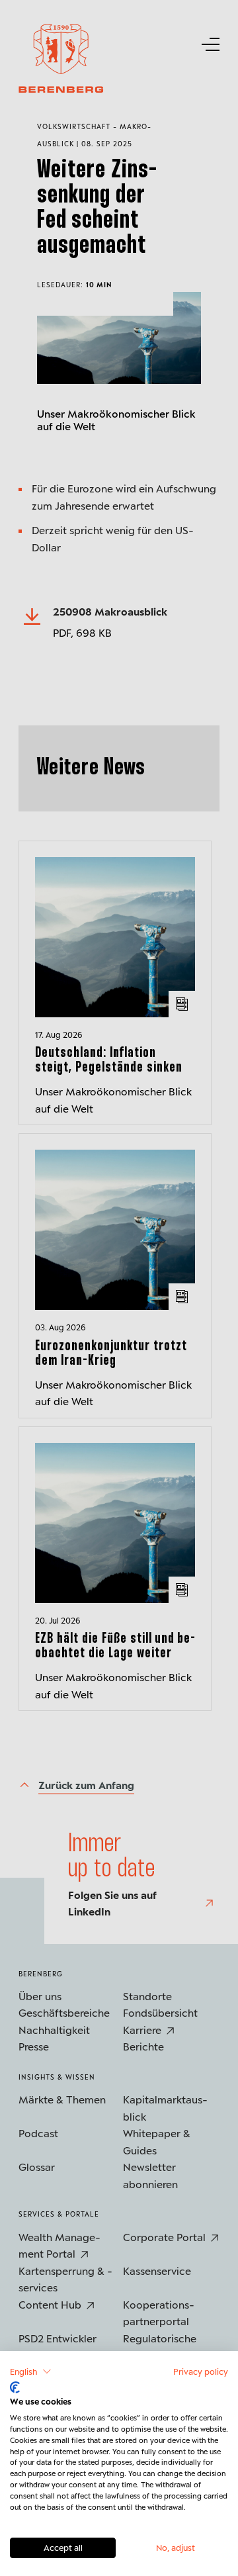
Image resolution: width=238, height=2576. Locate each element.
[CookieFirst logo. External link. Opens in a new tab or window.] (15, 2387)
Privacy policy (201, 2371)
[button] (31, 2371)
